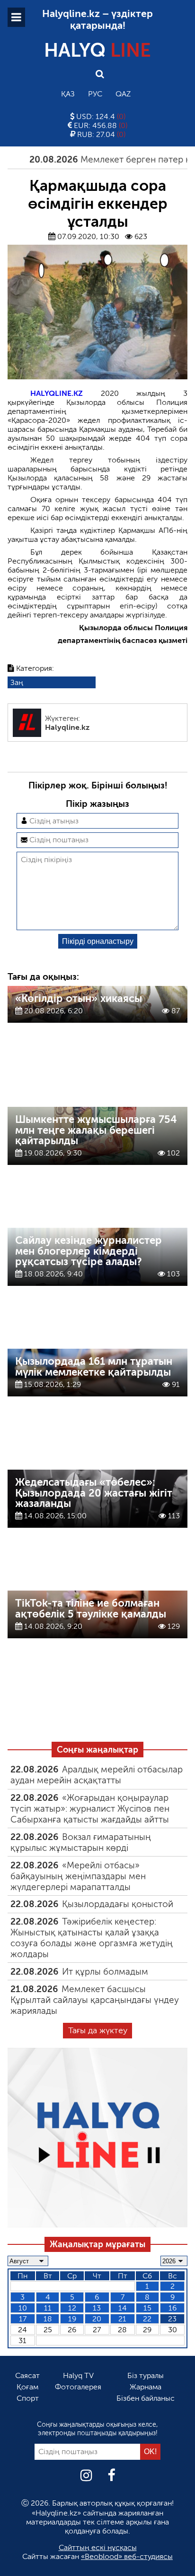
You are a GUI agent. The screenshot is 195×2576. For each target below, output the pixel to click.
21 (122, 2319)
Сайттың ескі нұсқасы (98, 2547)
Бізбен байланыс (146, 2398)
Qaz (123, 94)
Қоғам (27, 2387)
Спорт (28, 2398)
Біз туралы (146, 2375)
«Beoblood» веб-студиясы (127, 2556)
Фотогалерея (78, 2387)
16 (173, 2308)
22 (147, 2319)
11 (48, 2308)
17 (23, 2319)
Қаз (68, 94)
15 (147, 2308)
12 (72, 2308)
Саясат (27, 2375)
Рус (95, 94)
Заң (17, 682)
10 (23, 2308)
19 (72, 2319)
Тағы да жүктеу (98, 2030)
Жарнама (146, 2387)
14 (123, 2308)
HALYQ (97, 50)
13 (97, 2308)
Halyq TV (78, 2375)
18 (48, 2319)
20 (97, 2319)
